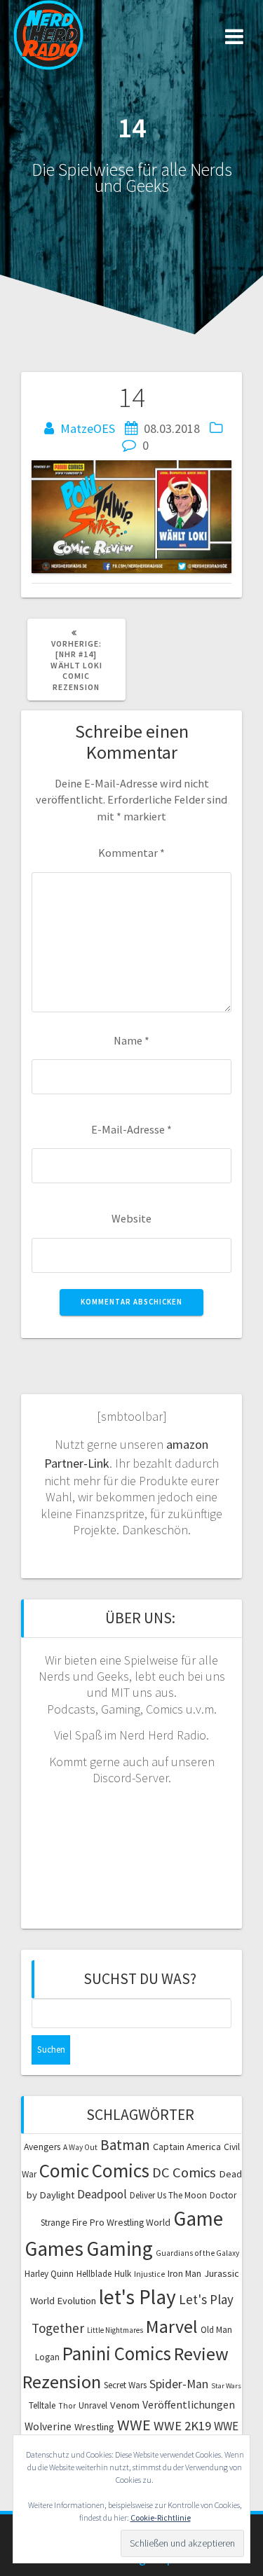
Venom (125, 2405)
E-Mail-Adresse (131, 1129)
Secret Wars (125, 2385)
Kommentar (131, 853)
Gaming (120, 2248)
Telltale (42, 2405)
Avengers (42, 2147)
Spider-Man (179, 2384)
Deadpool (102, 2194)
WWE (134, 2425)
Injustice (149, 2274)
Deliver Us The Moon (168, 2195)
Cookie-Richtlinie (161, 2518)
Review (201, 2354)
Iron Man (184, 2274)
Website (131, 1218)
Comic (64, 2170)
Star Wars (226, 2386)
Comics (121, 2170)
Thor (67, 2406)
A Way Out (80, 2147)
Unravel (93, 2405)
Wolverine (48, 2426)
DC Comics (184, 2172)
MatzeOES (88, 428)
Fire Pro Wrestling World (121, 2222)
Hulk (123, 2274)
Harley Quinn (49, 2274)
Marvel (172, 2326)
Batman (125, 2145)
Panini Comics (117, 2354)
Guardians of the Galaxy (197, 2253)
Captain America (187, 2147)
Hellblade (94, 2274)
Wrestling (94, 2427)
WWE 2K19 (182, 2426)
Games (54, 2248)
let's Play (137, 2297)
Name (131, 1040)
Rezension (62, 2382)
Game (198, 2218)
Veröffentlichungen (189, 2404)
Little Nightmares (115, 2330)
